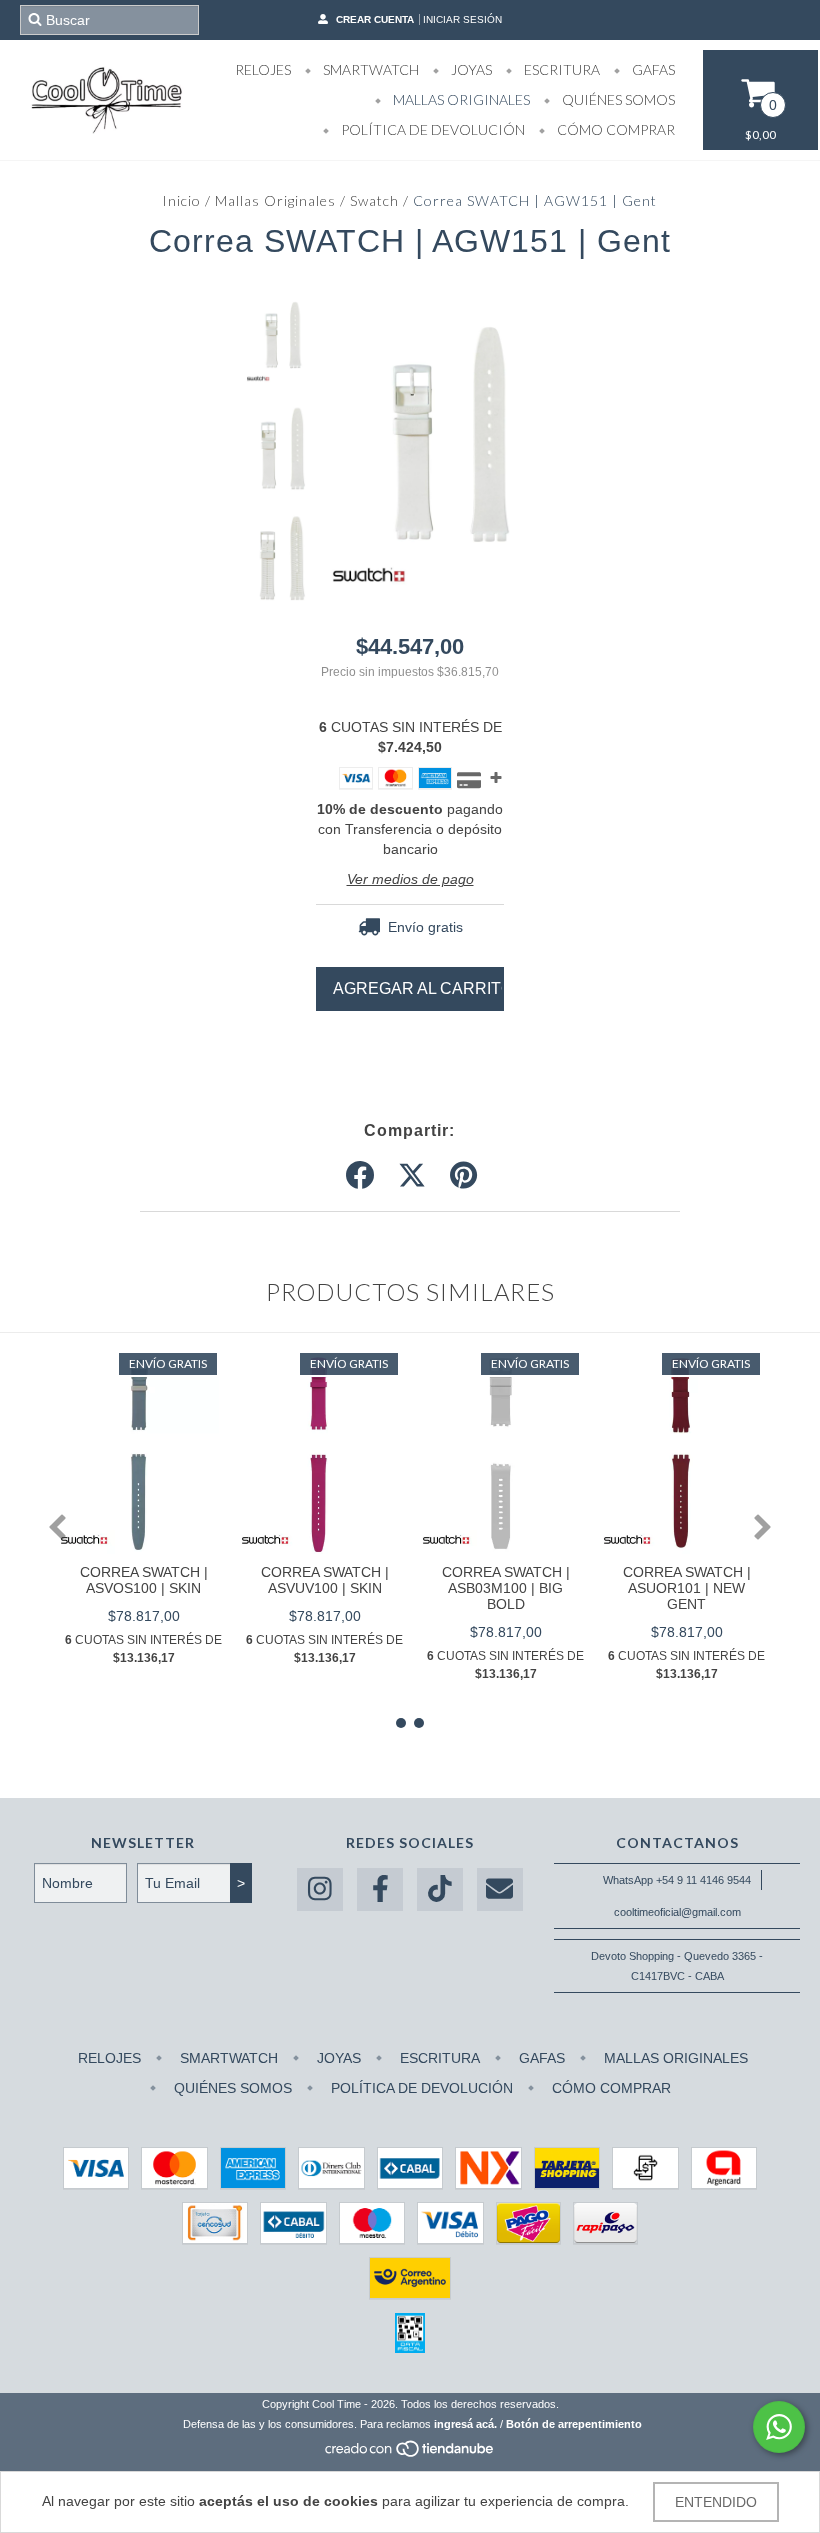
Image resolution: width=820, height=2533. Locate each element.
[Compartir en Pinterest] (463, 1176)
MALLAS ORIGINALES (460, 99)
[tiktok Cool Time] (440, 1889)
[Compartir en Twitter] (412, 1176)
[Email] (500, 1889)
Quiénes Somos (617, 99)
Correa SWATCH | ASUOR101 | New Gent (687, 1588)
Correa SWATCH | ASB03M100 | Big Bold (506, 1588)
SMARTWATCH (369, 69)
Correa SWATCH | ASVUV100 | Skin (325, 1580)
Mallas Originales (275, 200)
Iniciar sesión (462, 19)
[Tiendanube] (410, 2454)
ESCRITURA (560, 69)
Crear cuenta (375, 19)
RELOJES (263, 69)
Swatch (374, 200)
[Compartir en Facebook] (360, 1176)
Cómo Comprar (614, 129)
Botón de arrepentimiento (574, 2424)
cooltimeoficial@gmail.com (677, 1912)
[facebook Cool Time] (380, 1889)
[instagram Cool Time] (320, 1889)
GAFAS (652, 69)
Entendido (716, 2502)
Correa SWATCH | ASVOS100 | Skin (144, 1580)
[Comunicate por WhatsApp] (779, 2427)
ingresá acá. (465, 2424)
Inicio (181, 200)
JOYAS (470, 69)
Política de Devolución (431, 129)
